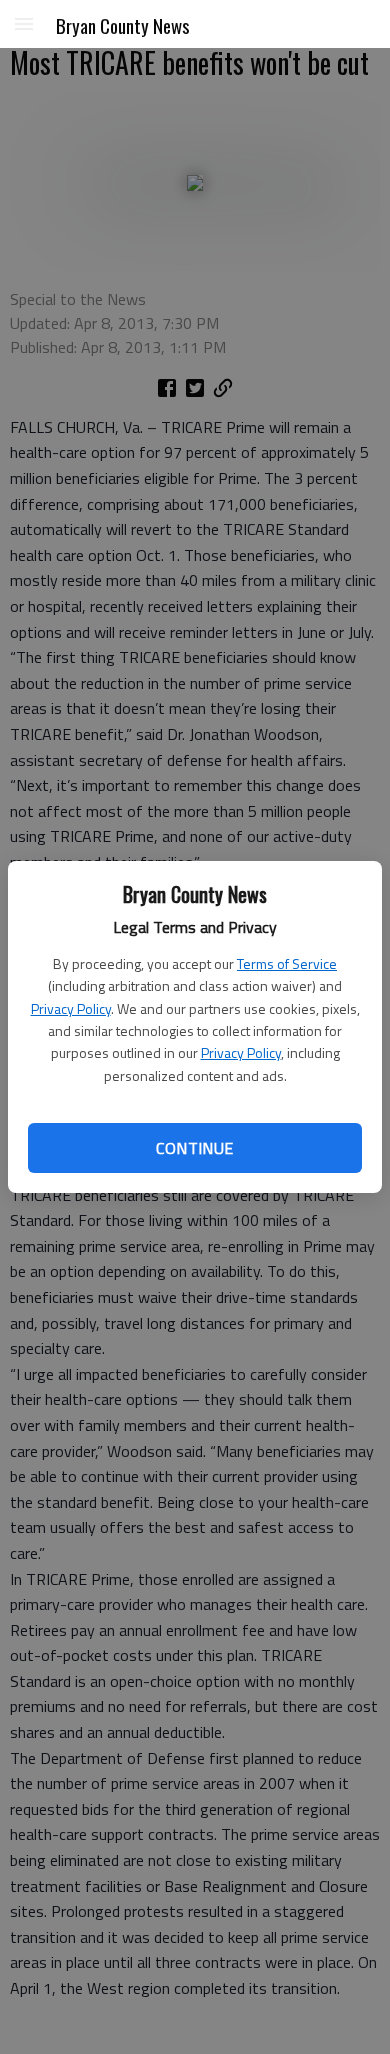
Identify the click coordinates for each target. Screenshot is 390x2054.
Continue (194, 1148)
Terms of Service (287, 963)
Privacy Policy (71, 1008)
